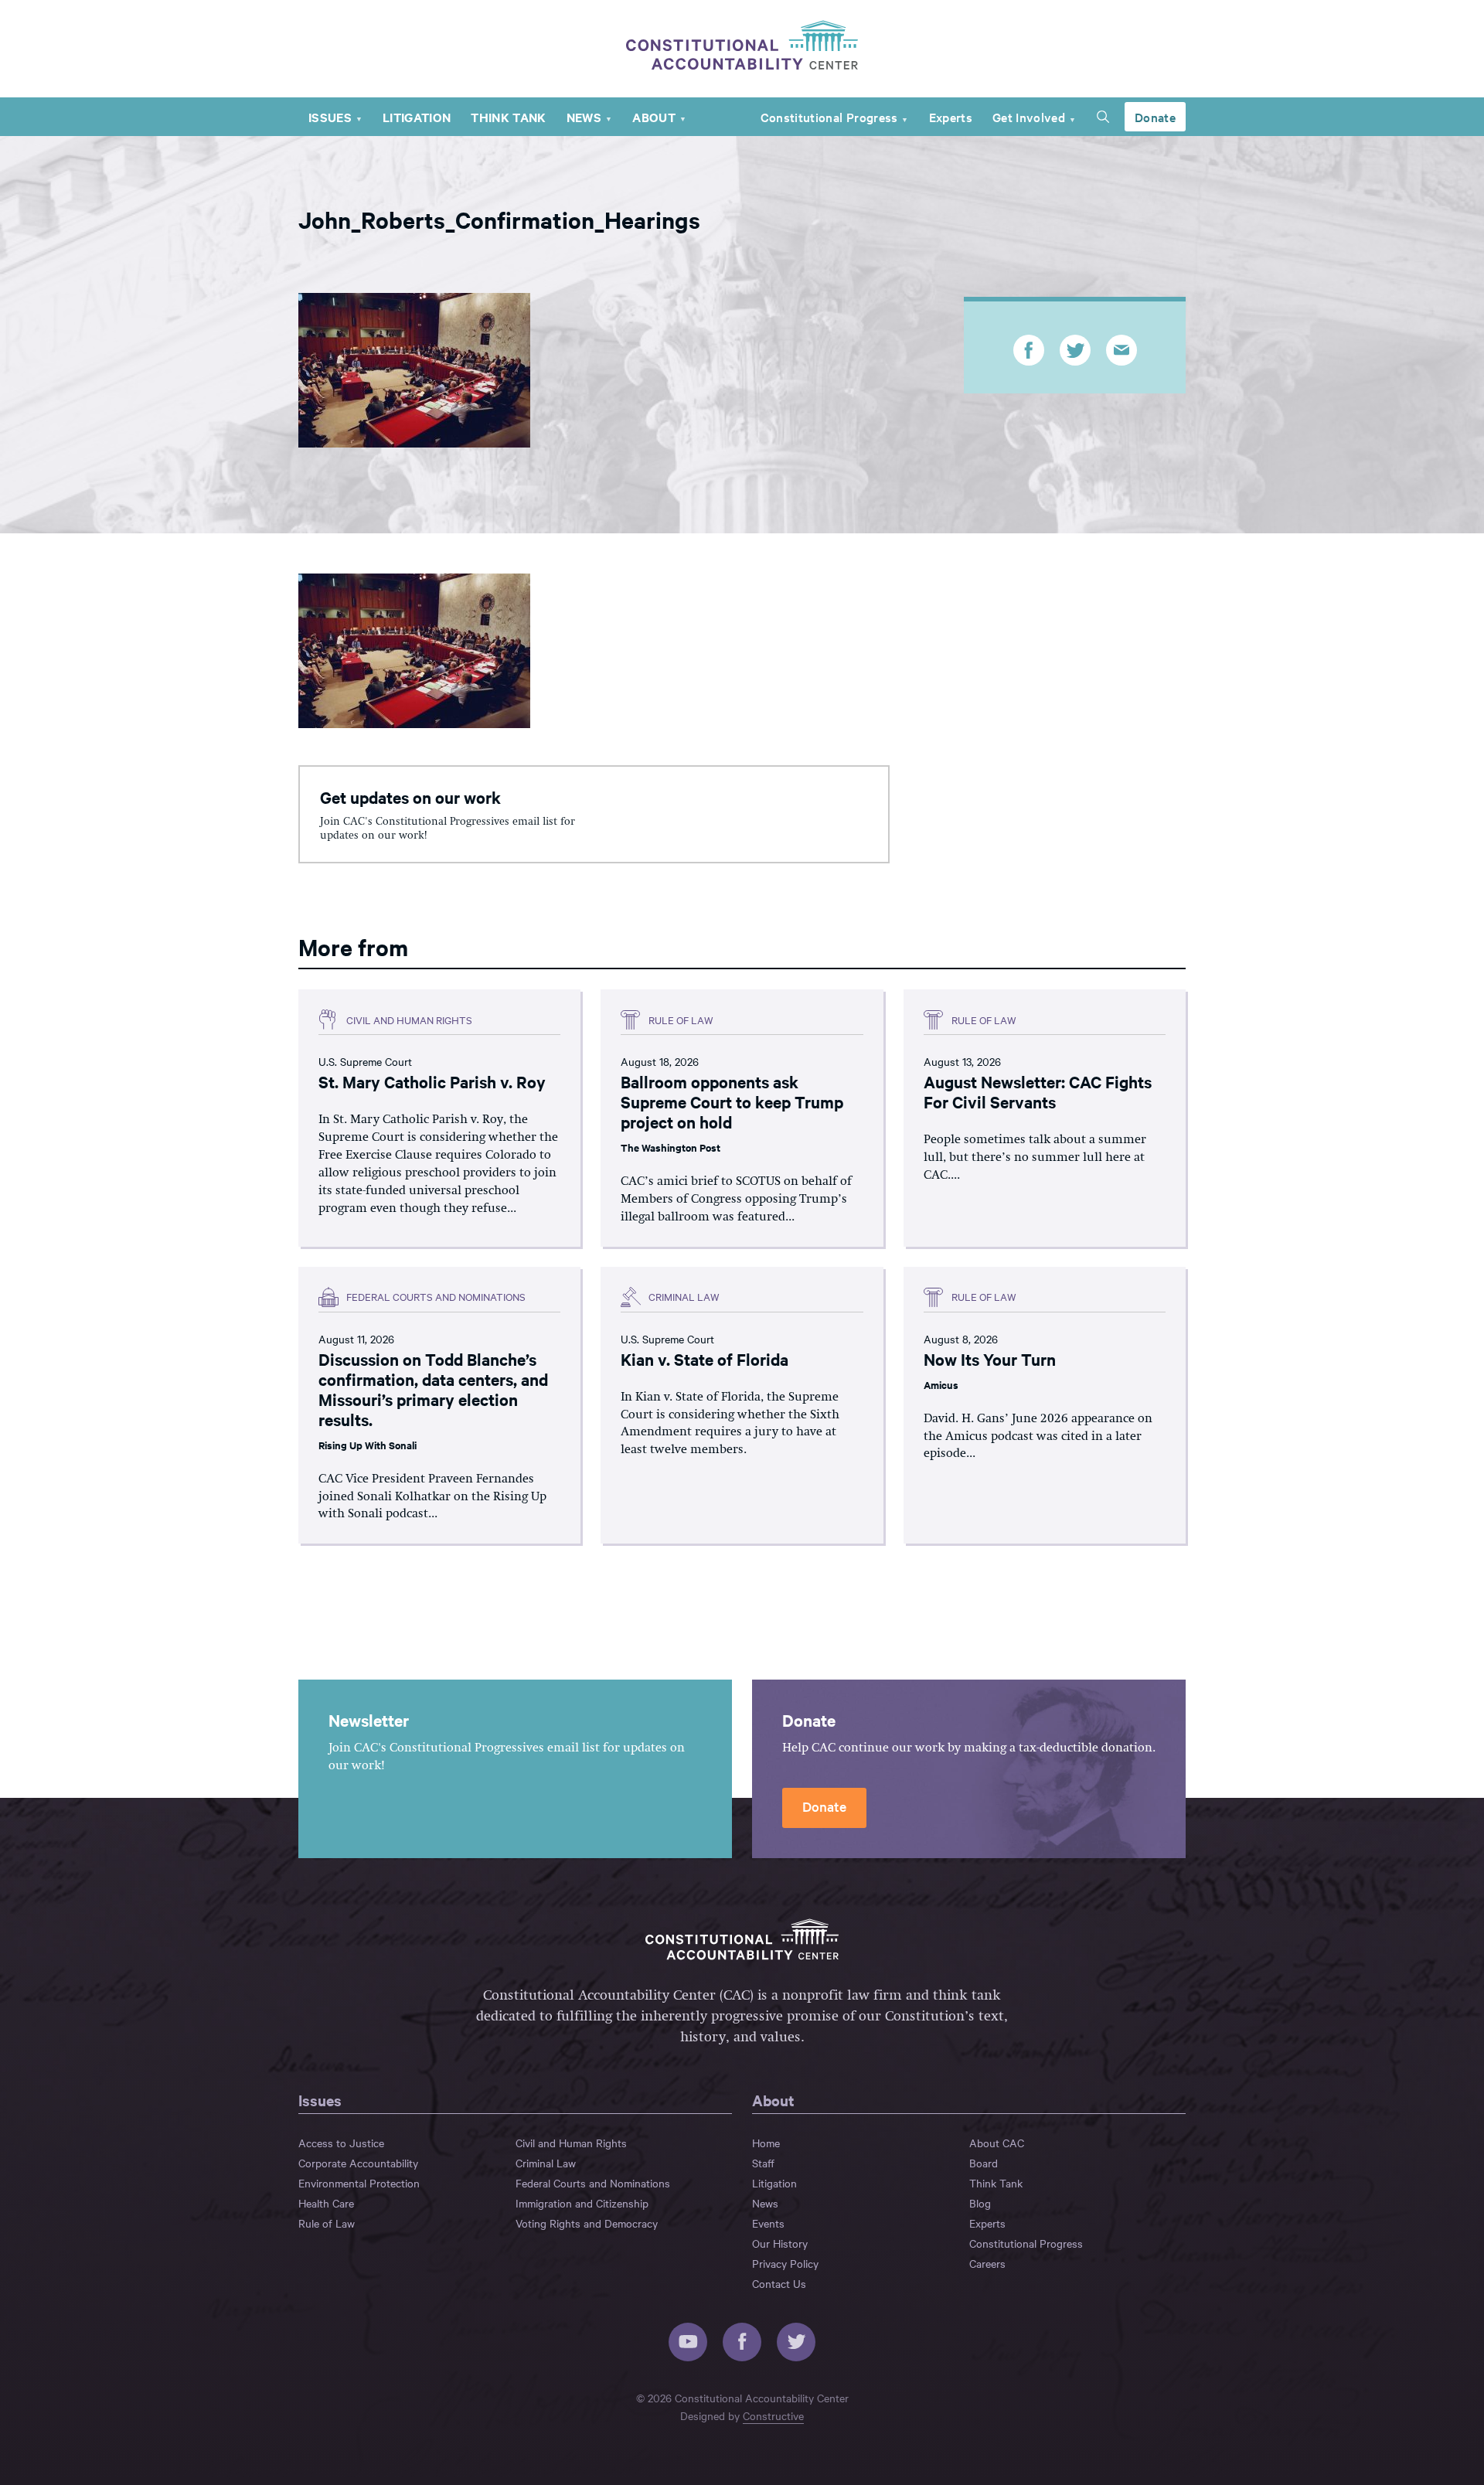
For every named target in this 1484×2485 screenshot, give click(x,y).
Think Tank (508, 117)
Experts (951, 117)
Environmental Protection (359, 2183)
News (584, 117)
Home (766, 2143)
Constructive (773, 2415)
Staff (763, 2163)
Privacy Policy (785, 2263)
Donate (1155, 117)
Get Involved (1029, 117)
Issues (330, 117)
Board (984, 2163)
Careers (987, 2263)
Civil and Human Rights (571, 2143)
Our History (780, 2243)
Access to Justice (341, 2143)
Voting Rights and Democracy (587, 2223)
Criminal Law (546, 2163)
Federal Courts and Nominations (593, 2183)
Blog (980, 2203)
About (654, 117)
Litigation (417, 117)
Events (768, 2223)
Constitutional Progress (829, 117)
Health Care (326, 2203)
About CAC (997, 2143)
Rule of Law (327, 2223)
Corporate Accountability (358, 2163)
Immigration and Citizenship (582, 2203)
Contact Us (779, 2283)
